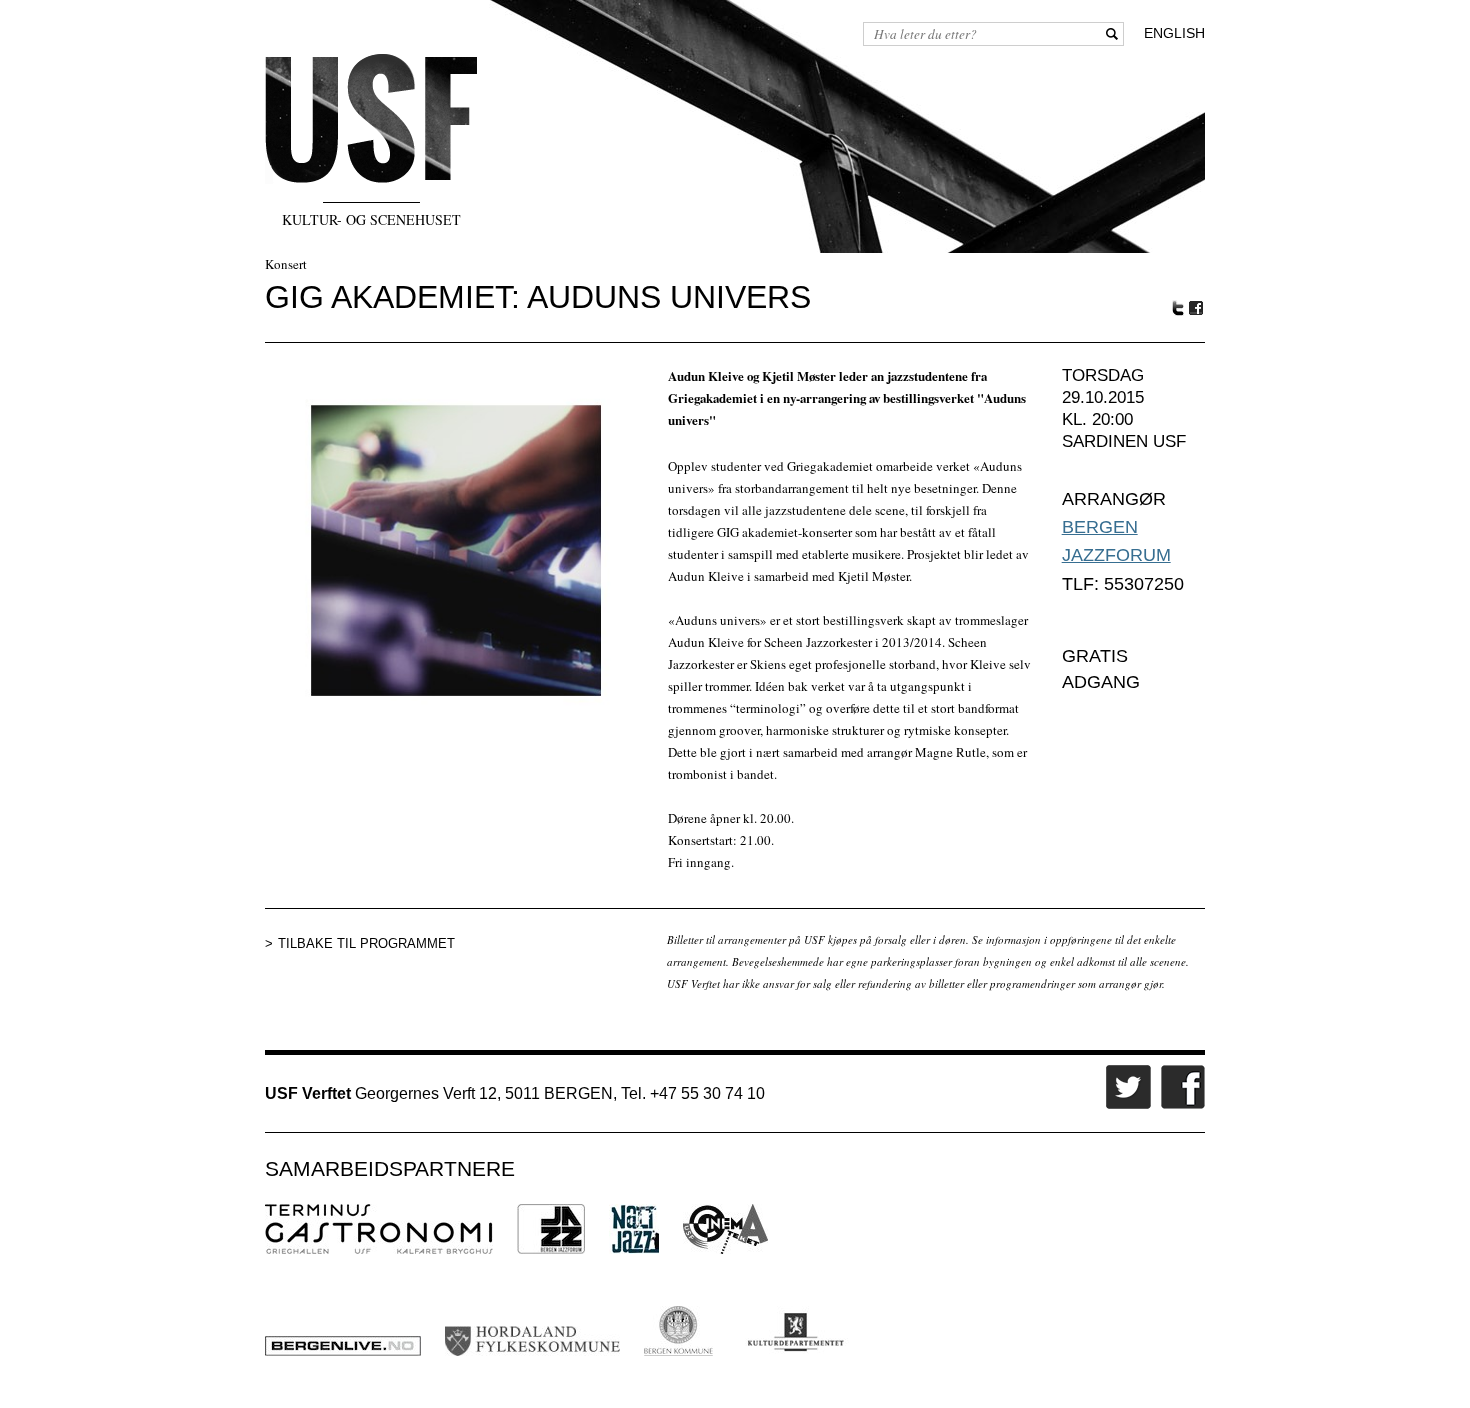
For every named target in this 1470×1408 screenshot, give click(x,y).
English (1174, 33)
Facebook (1197, 308)
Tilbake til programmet (366, 943)
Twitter (1178, 308)
